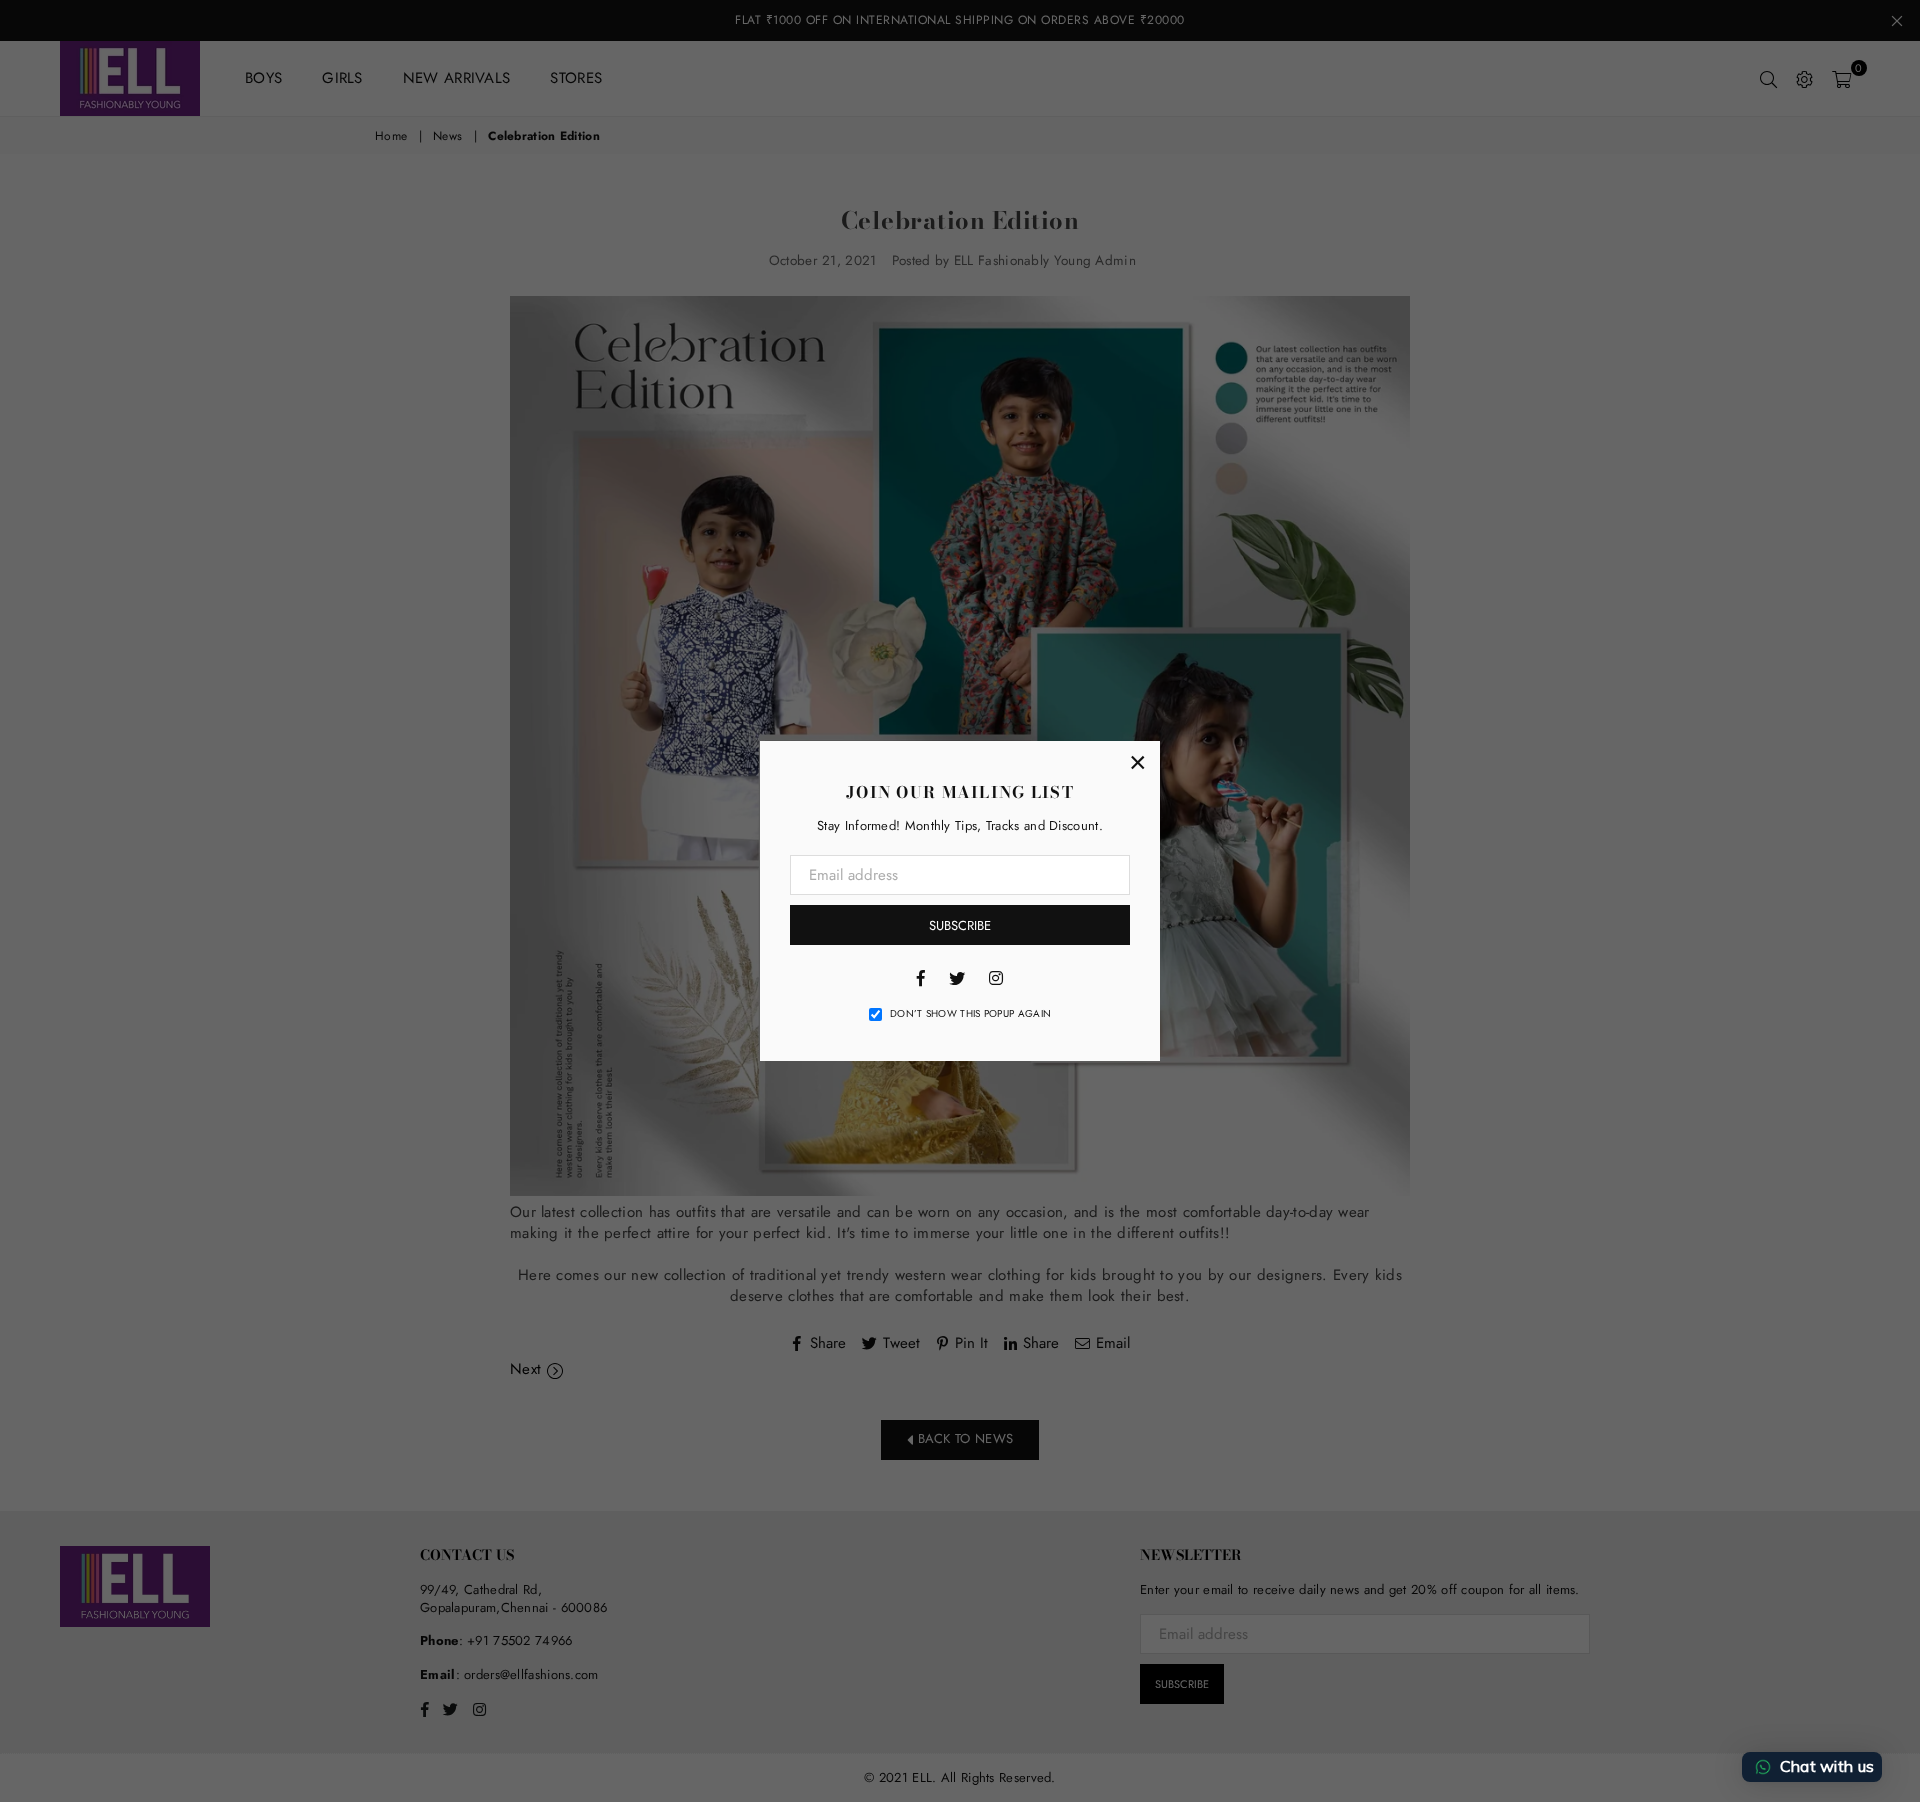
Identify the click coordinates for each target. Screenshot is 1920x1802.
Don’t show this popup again (970, 1014)
